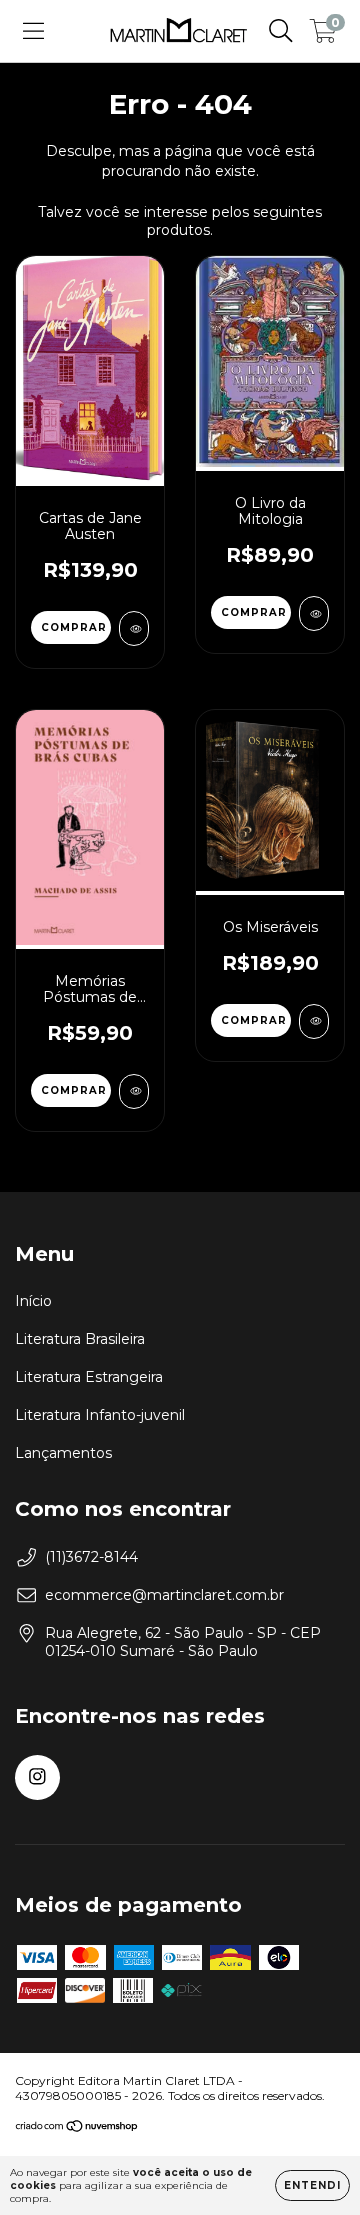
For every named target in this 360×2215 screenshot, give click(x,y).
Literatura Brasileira (80, 1339)
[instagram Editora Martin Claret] (37, 1777)
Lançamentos (63, 1453)
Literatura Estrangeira (89, 1377)
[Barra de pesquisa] (281, 31)
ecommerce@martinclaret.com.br (164, 1595)
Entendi (312, 2185)
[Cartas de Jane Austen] (134, 628)
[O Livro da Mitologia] (314, 613)
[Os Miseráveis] (314, 1021)
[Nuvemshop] (77, 2128)
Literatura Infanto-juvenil (100, 1415)
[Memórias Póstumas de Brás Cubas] (134, 1091)
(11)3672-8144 (91, 1557)
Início (33, 1301)
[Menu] (33, 31)
